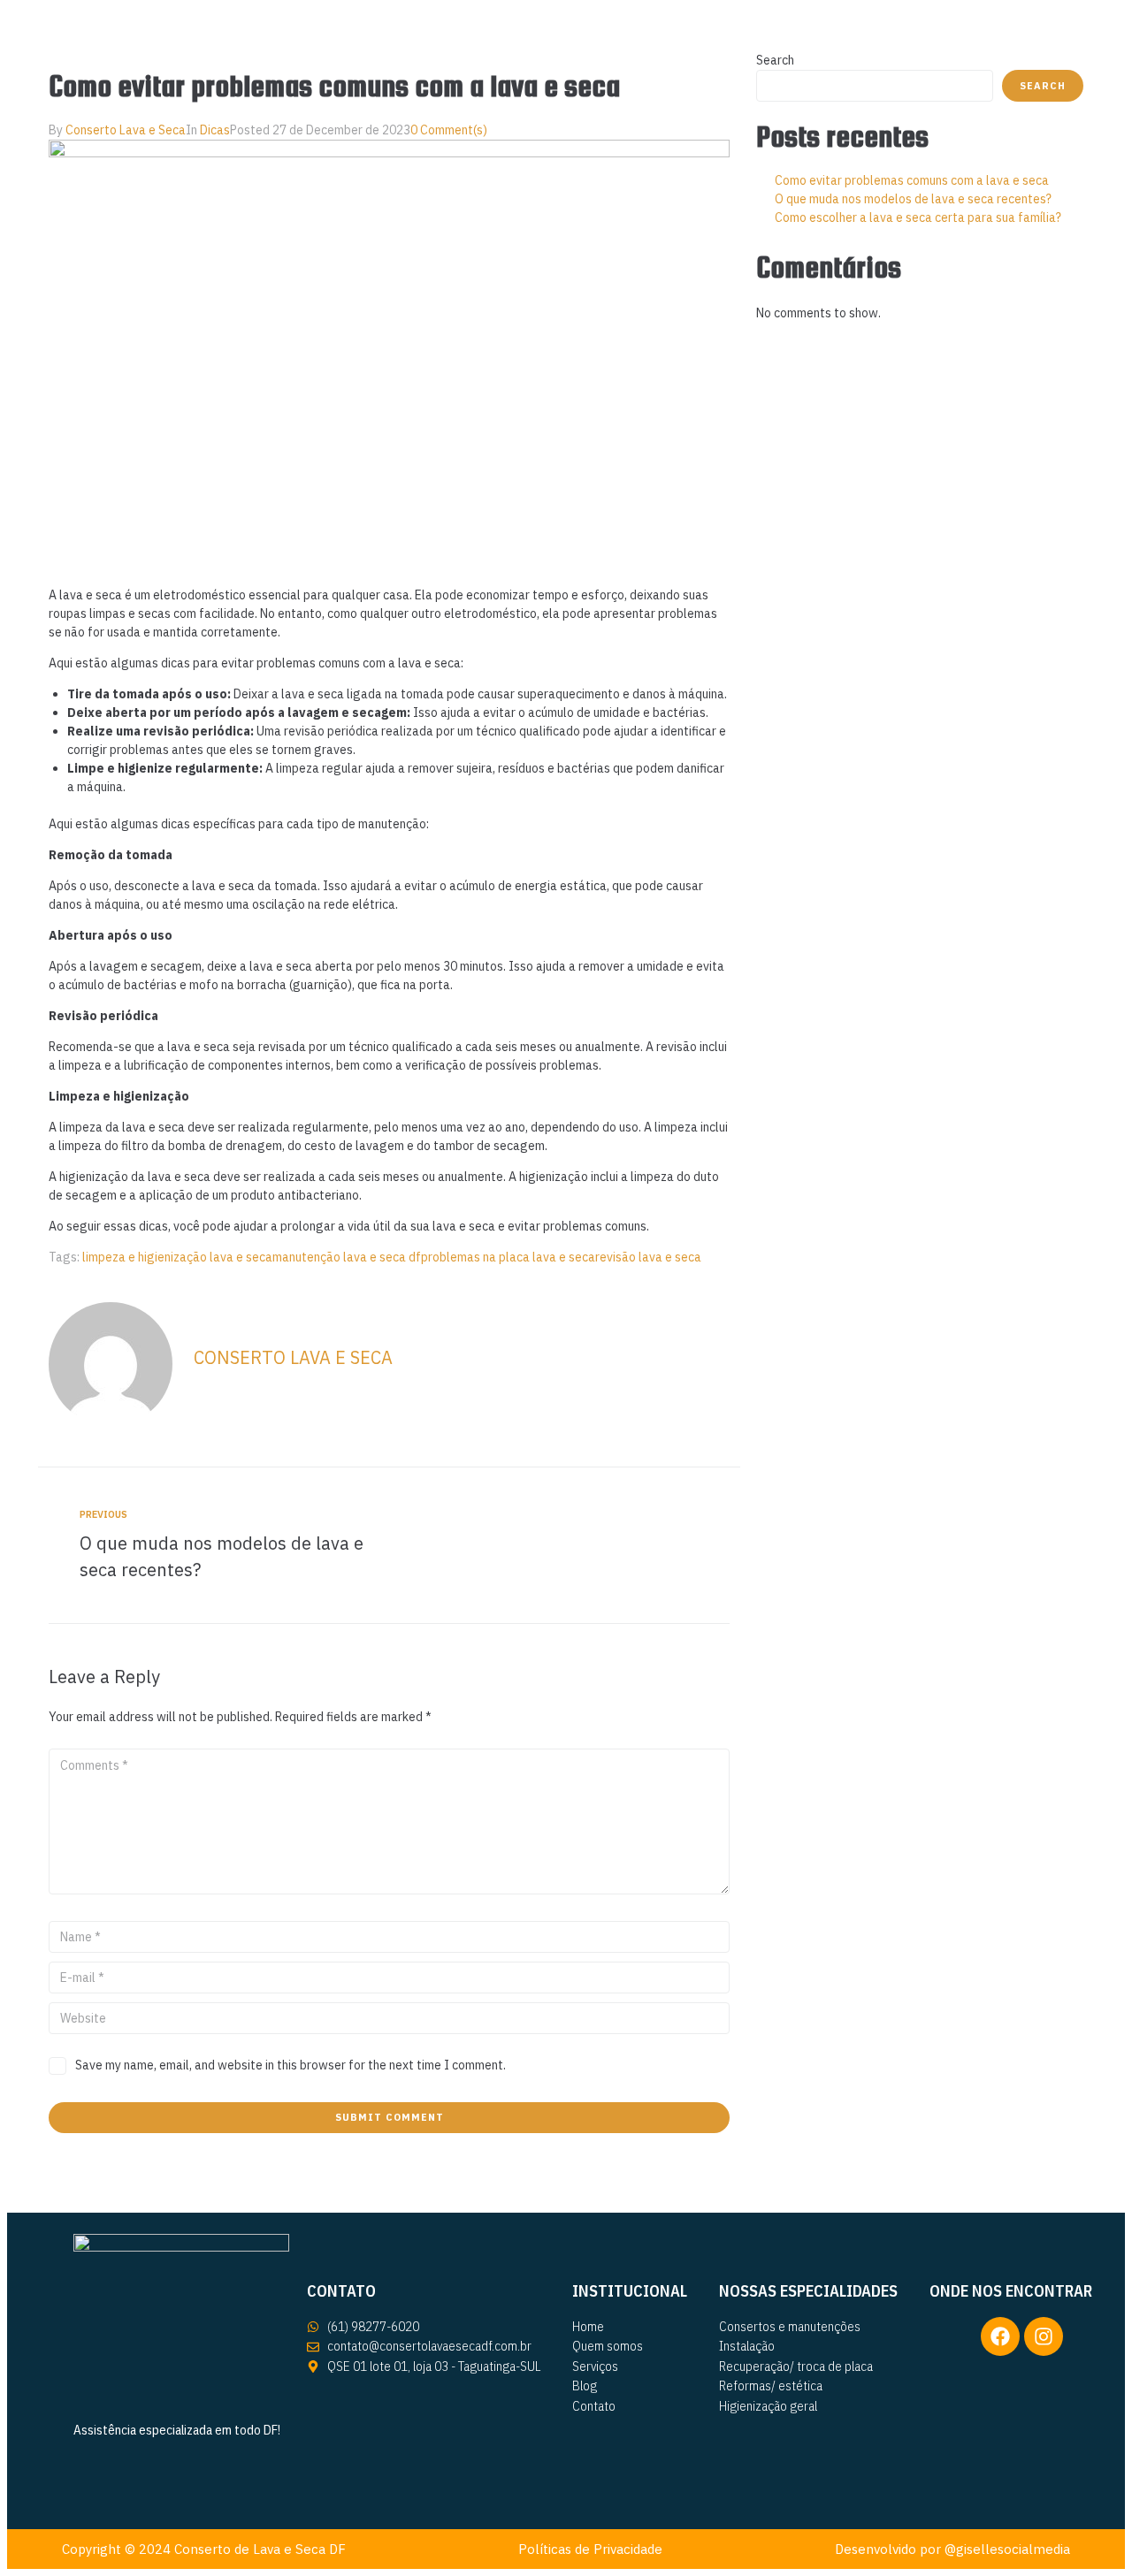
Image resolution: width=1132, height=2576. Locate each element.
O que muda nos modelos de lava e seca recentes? (913, 199)
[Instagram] (1044, 2336)
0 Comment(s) (449, 130)
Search (775, 60)
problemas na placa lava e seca (508, 1257)
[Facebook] (1000, 2336)
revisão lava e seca (648, 1257)
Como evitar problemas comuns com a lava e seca (912, 180)
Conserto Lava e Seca (126, 130)
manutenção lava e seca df (347, 1257)
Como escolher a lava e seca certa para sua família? (918, 217)
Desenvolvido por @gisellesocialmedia (952, 2549)
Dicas (215, 130)
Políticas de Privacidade (590, 2549)
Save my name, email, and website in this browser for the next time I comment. (291, 2065)
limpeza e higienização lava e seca (177, 1257)
